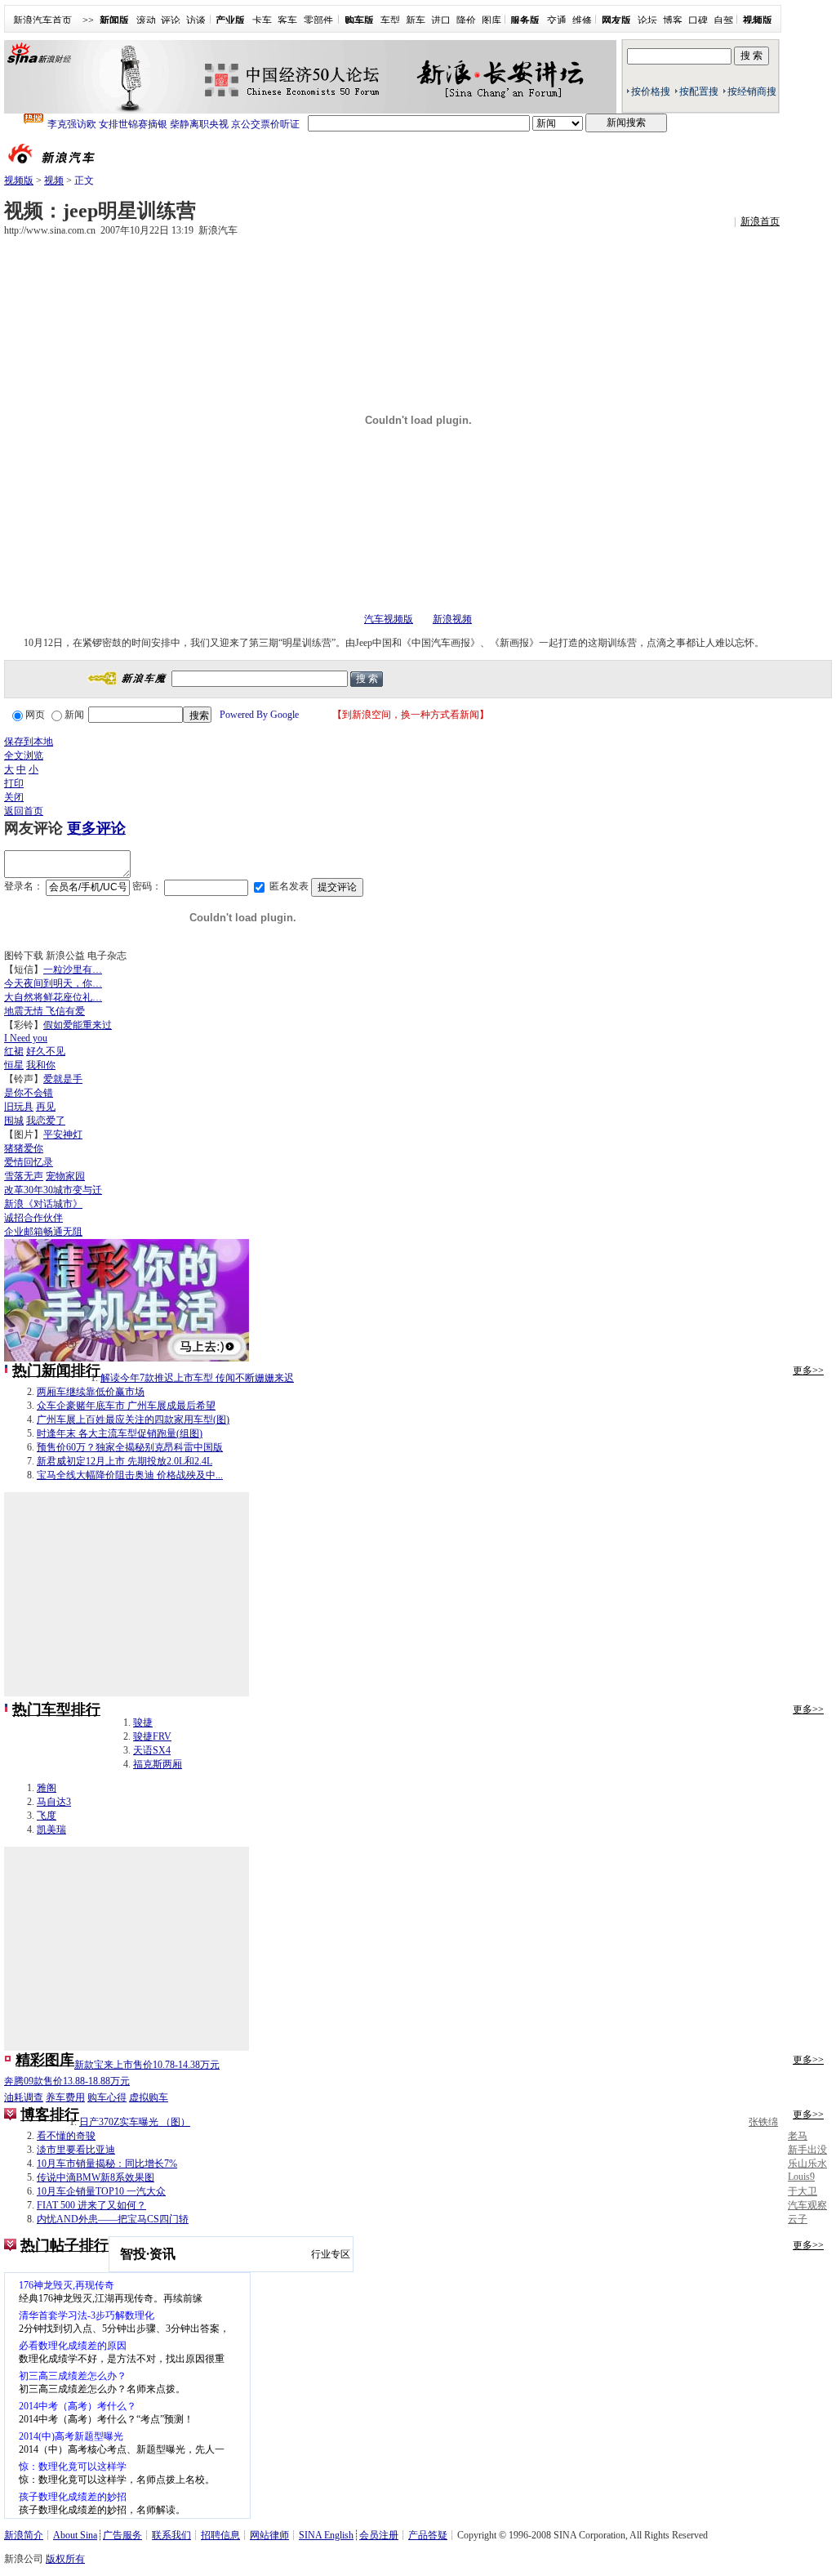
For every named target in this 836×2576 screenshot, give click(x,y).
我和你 (41, 1065)
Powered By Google (259, 715)
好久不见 (46, 1051)
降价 (466, 20)
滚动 (146, 20)
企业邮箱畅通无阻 (43, 1232)
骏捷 (143, 1723)
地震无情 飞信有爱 (44, 1011)
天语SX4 (152, 1750)
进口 (441, 20)
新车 (416, 20)
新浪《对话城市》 (43, 1204)
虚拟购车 (149, 2097)
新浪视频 (452, 619)
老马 (798, 2136)
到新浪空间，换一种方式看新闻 (411, 715)
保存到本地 (29, 742)
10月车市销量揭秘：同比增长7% (107, 2164)
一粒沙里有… (73, 969)
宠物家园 (65, 1176)
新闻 (74, 715)
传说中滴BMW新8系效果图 (96, 2177)
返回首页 (24, 811)
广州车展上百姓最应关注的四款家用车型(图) (133, 1419)
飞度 (47, 1816)
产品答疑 (428, 2535)
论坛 (647, 20)
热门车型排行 (56, 1709)
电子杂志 (107, 956)
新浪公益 (65, 956)
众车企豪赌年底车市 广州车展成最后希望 (126, 1406)
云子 (798, 2219)
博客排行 (50, 2115)
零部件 (318, 20)
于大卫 (803, 2191)
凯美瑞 (51, 1829)
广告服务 (122, 2535)
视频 (54, 180)
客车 (287, 20)
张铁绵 (763, 2122)
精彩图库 (45, 2060)
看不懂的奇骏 (66, 2136)
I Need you (26, 1038)
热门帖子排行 (64, 2245)
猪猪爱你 (24, 1148)
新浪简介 (24, 2535)
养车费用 (65, 2097)
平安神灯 (63, 1134)
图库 (491, 20)
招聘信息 (220, 2535)
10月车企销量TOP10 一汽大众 (101, 2191)
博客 (673, 20)
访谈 (196, 20)
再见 (46, 1107)
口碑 (698, 20)
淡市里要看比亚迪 (76, 2150)
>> (88, 20)
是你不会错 (29, 1093)
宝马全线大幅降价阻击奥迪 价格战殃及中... (130, 1475)
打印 (14, 783)
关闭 (14, 797)
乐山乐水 (807, 2164)
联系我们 (171, 2535)
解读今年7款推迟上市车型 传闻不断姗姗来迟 (197, 1378)
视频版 (19, 180)
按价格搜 (651, 91)
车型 (390, 20)
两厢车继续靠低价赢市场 (91, 1392)
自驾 (723, 20)
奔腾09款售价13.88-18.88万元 (67, 2081)
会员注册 (379, 2535)
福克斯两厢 (158, 1764)
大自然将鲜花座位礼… (53, 997)
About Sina (75, 2535)
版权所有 (65, 2559)
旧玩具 (19, 1107)
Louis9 (801, 2177)
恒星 (14, 1065)
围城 (14, 1121)
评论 (171, 20)
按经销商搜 (752, 91)
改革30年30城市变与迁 (53, 1190)
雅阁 (47, 1788)
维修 (582, 20)
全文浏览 (24, 755)
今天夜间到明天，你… (53, 983)
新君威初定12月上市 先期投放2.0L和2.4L (125, 1461)
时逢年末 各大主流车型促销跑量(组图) (120, 1433)
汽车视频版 (389, 619)
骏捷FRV (152, 1736)
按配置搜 (699, 91)
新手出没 (807, 2150)
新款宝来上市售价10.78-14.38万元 (147, 2065)
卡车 (262, 20)
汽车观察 (807, 2205)
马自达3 (54, 1802)
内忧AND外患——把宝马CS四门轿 (113, 2219)
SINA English (326, 2535)
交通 (557, 20)
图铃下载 (24, 956)
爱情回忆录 (29, 1162)
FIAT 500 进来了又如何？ (91, 2205)
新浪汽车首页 (42, 20)
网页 (35, 715)
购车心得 (107, 2097)
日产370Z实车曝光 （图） (135, 2122)
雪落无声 (24, 1176)
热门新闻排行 (56, 1370)
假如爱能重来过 (78, 1025)
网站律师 (269, 2535)
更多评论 (96, 828)
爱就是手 (63, 1079)
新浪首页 (760, 221)
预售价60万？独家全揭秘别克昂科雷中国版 (130, 1447)
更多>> (808, 1370)
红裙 (14, 1051)
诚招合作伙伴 (33, 1218)
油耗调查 (24, 2097)
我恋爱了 (46, 1121)
